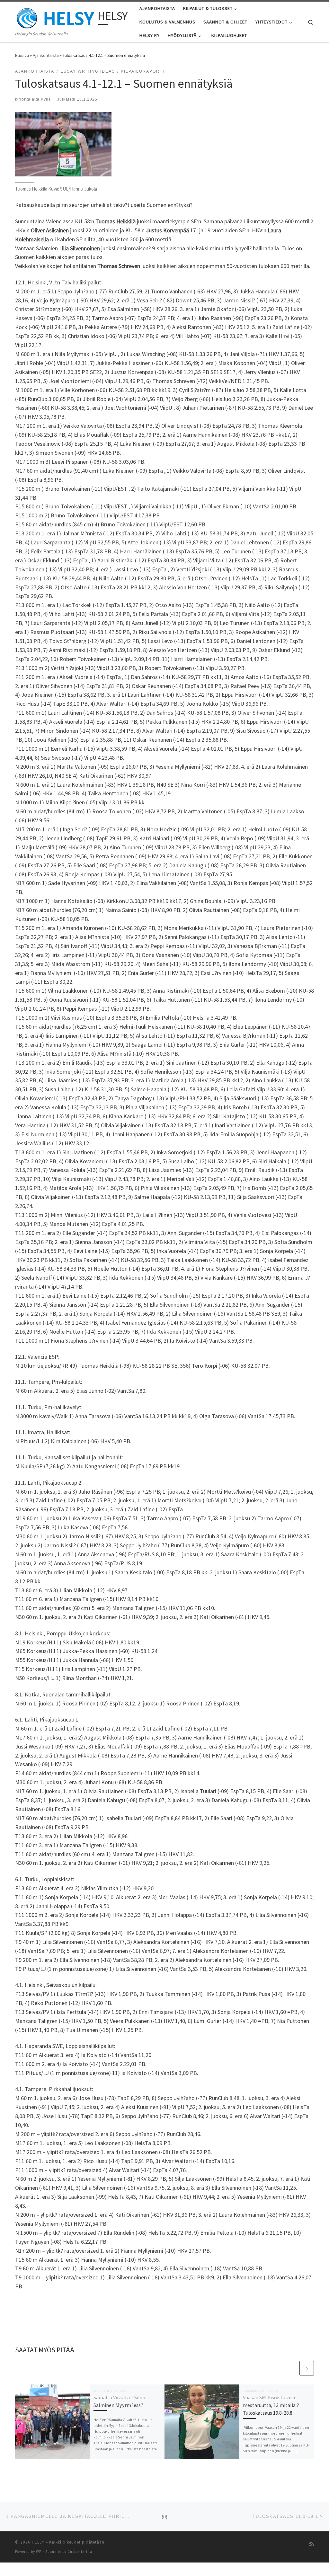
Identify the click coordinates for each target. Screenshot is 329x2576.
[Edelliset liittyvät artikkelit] (291, 2368)
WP (39, 2552)
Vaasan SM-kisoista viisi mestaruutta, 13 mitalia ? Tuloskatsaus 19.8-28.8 (271, 2405)
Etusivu (22, 55)
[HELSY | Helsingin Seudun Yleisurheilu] (55, 17)
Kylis (46, 99)
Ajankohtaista (46, 55)
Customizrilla (80, 2552)
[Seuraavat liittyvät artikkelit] (307, 2368)
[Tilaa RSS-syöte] (312, 2544)
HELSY (38, 2542)
